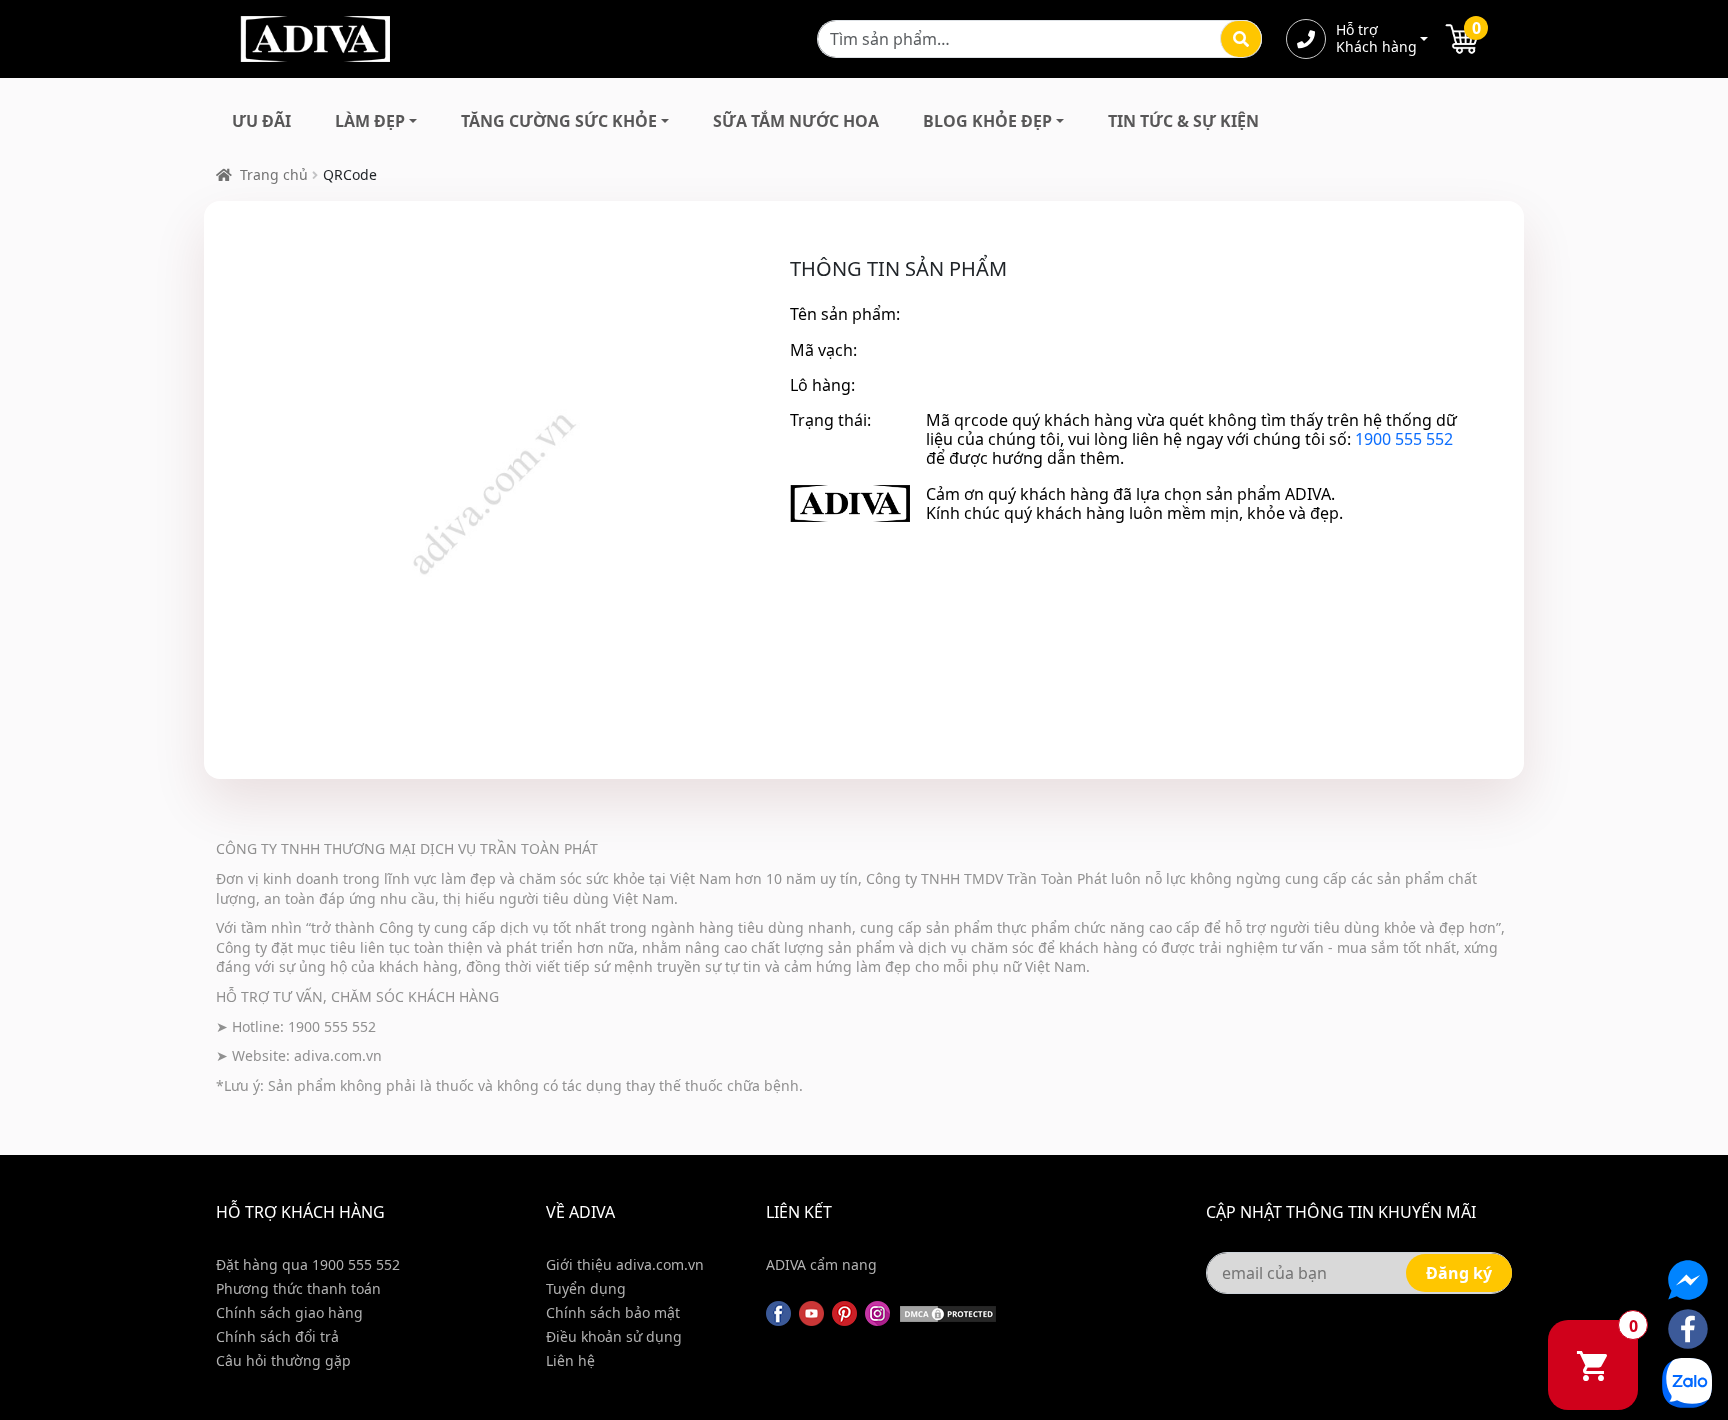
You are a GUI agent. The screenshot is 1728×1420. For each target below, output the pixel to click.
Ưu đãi (261, 121)
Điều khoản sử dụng (614, 1336)
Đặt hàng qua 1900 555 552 (308, 1264)
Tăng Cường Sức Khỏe (559, 121)
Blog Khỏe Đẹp (987, 121)
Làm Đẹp (370, 121)
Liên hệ (570, 1360)
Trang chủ (274, 174)
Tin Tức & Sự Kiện (1183, 121)
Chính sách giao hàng (289, 1312)
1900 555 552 (1404, 439)
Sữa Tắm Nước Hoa (796, 121)
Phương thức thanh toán (298, 1288)
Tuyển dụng (586, 1288)
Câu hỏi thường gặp (283, 1360)
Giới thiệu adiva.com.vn (625, 1264)
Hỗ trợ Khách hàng (1376, 39)
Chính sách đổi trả (277, 1336)
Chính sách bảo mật (613, 1312)
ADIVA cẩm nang (821, 1264)
